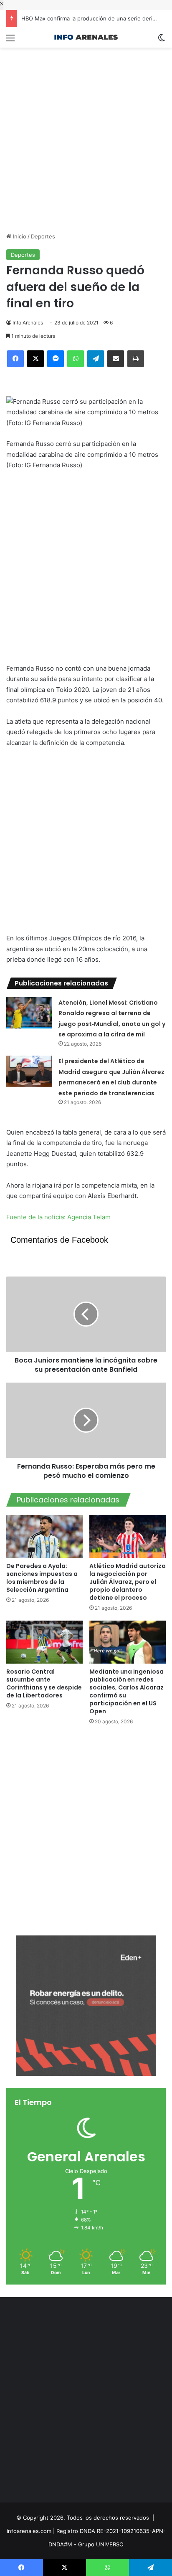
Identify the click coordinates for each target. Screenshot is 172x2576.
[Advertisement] (86, 134)
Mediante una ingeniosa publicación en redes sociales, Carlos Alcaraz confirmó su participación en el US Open (126, 1691)
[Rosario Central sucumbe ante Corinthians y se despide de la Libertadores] (44, 1642)
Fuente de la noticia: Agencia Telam (58, 1217)
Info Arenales (28, 323)
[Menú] (10, 41)
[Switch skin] (162, 41)
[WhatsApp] (76, 359)
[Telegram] (96, 359)
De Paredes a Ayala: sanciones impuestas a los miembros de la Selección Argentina (42, 1578)
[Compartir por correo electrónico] (116, 359)
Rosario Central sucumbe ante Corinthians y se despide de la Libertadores (44, 1683)
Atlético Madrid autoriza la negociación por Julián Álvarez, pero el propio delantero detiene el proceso (128, 1582)
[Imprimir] (136, 359)
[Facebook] (15, 359)
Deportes (43, 236)
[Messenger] (56, 359)
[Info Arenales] (86, 37)
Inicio (19, 236)
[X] (35, 359)
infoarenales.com (29, 2531)
